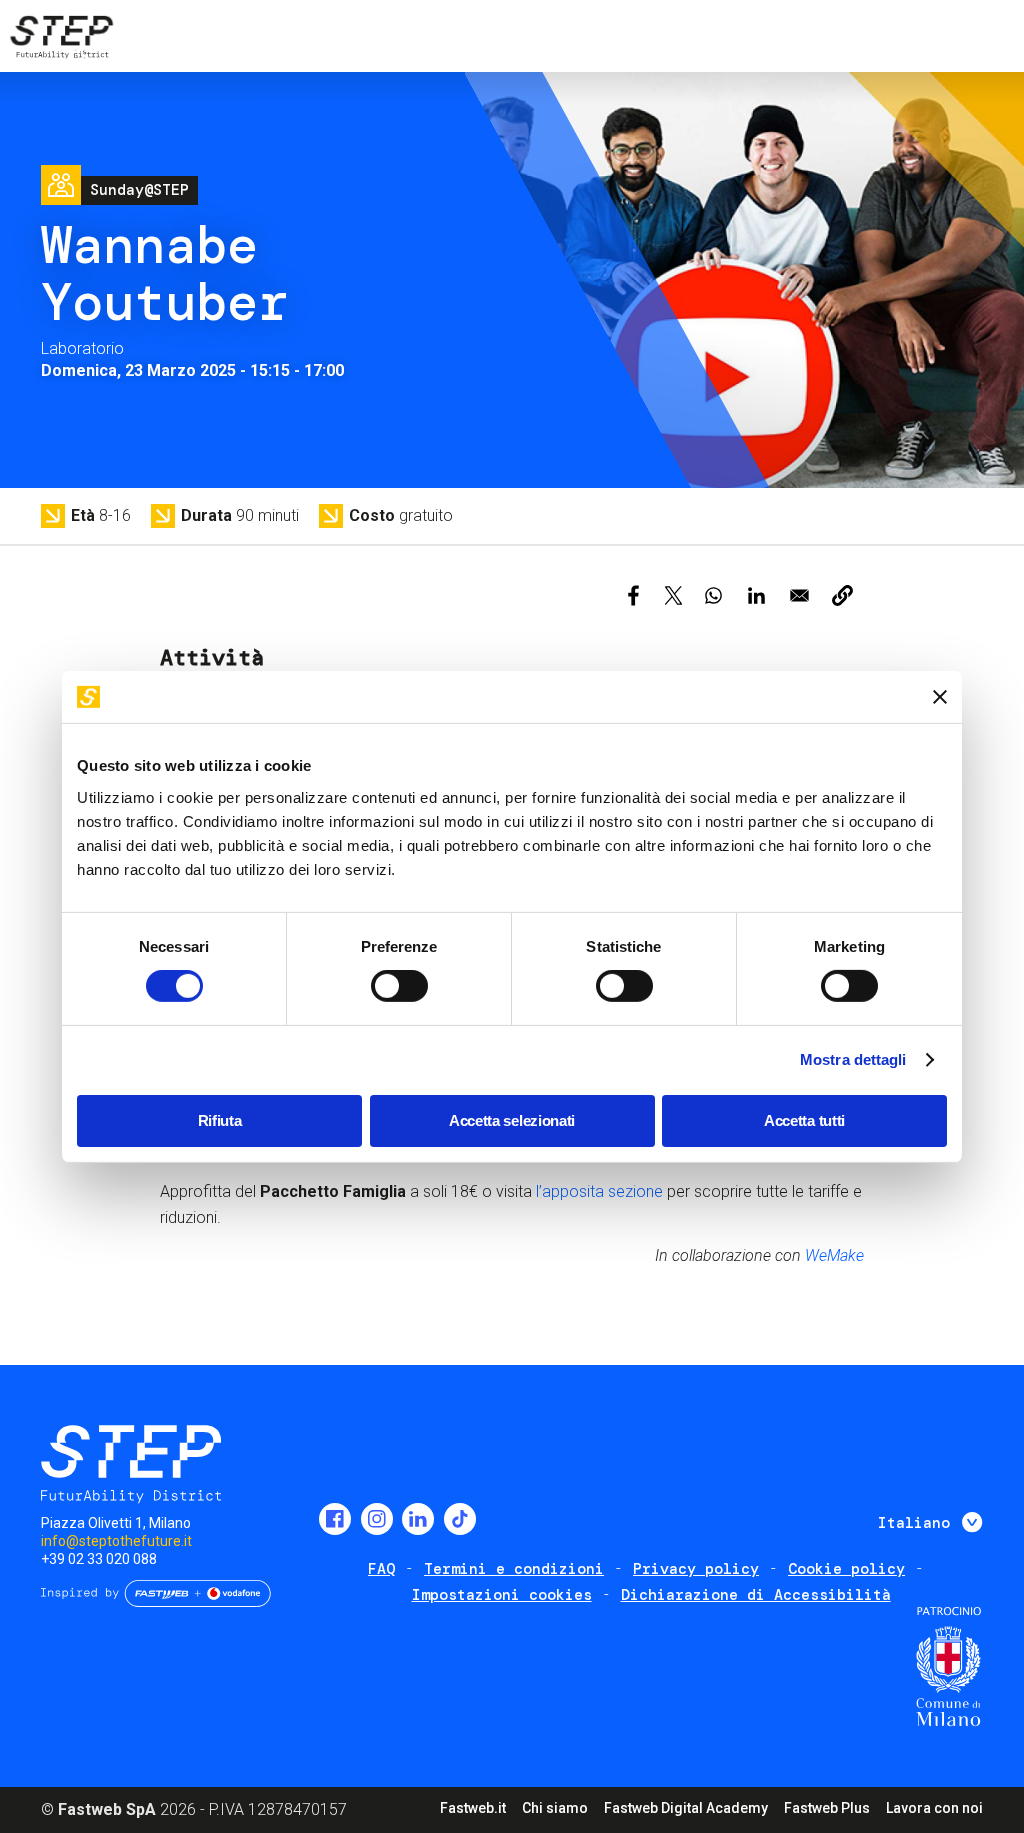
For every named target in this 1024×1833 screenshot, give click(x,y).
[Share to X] (673, 595)
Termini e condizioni (514, 1569)
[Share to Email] (799, 595)
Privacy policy (696, 1569)
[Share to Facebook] (633, 595)
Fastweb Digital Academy (686, 1808)
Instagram (377, 1519)
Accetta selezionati (512, 1120)
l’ (539, 1191)
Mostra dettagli (853, 1059)
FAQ (381, 1569)
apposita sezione (602, 1191)
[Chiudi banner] (940, 697)
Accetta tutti (804, 1120)
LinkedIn (418, 1519)
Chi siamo (555, 1808)
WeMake (834, 1255)
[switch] (399, 986)
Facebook (335, 1519)
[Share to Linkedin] (756, 595)
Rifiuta (220, 1120)
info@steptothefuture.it (116, 1541)
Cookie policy (846, 1569)
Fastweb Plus (827, 1808)
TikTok (460, 1519)
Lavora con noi (934, 1808)
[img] (60, 40)
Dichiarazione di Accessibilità (756, 1595)
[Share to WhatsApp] (713, 595)
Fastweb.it (473, 1808)
